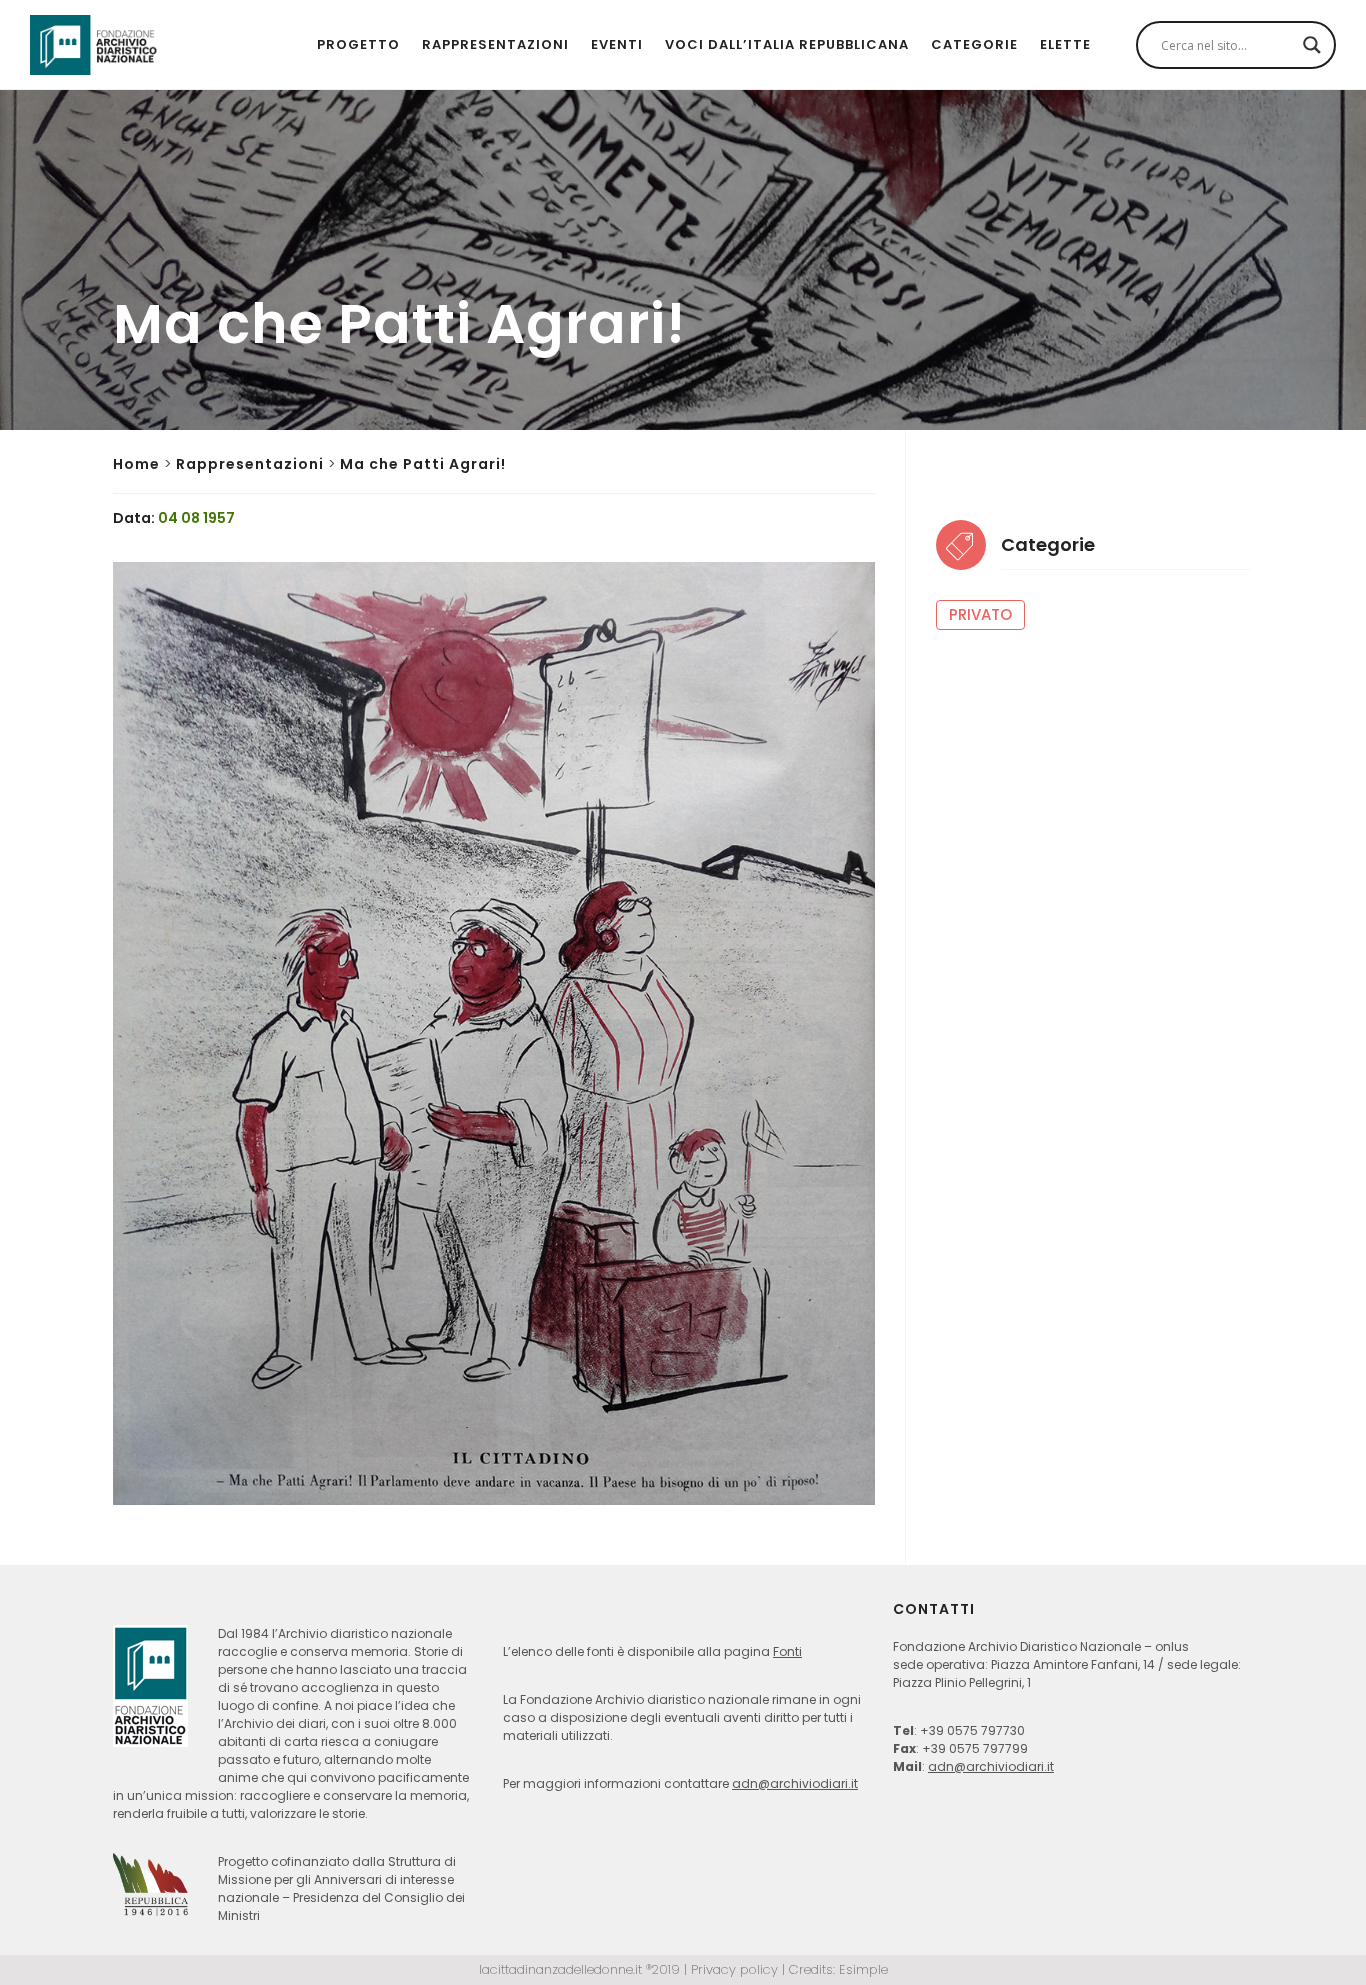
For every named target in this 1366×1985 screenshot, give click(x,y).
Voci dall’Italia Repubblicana (787, 44)
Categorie (974, 44)
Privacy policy (734, 1969)
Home (136, 464)
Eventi (617, 44)
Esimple (863, 1969)
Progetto (358, 44)
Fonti (787, 1651)
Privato (980, 614)
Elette (1065, 44)
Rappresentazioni (495, 44)
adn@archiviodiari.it (795, 1783)
